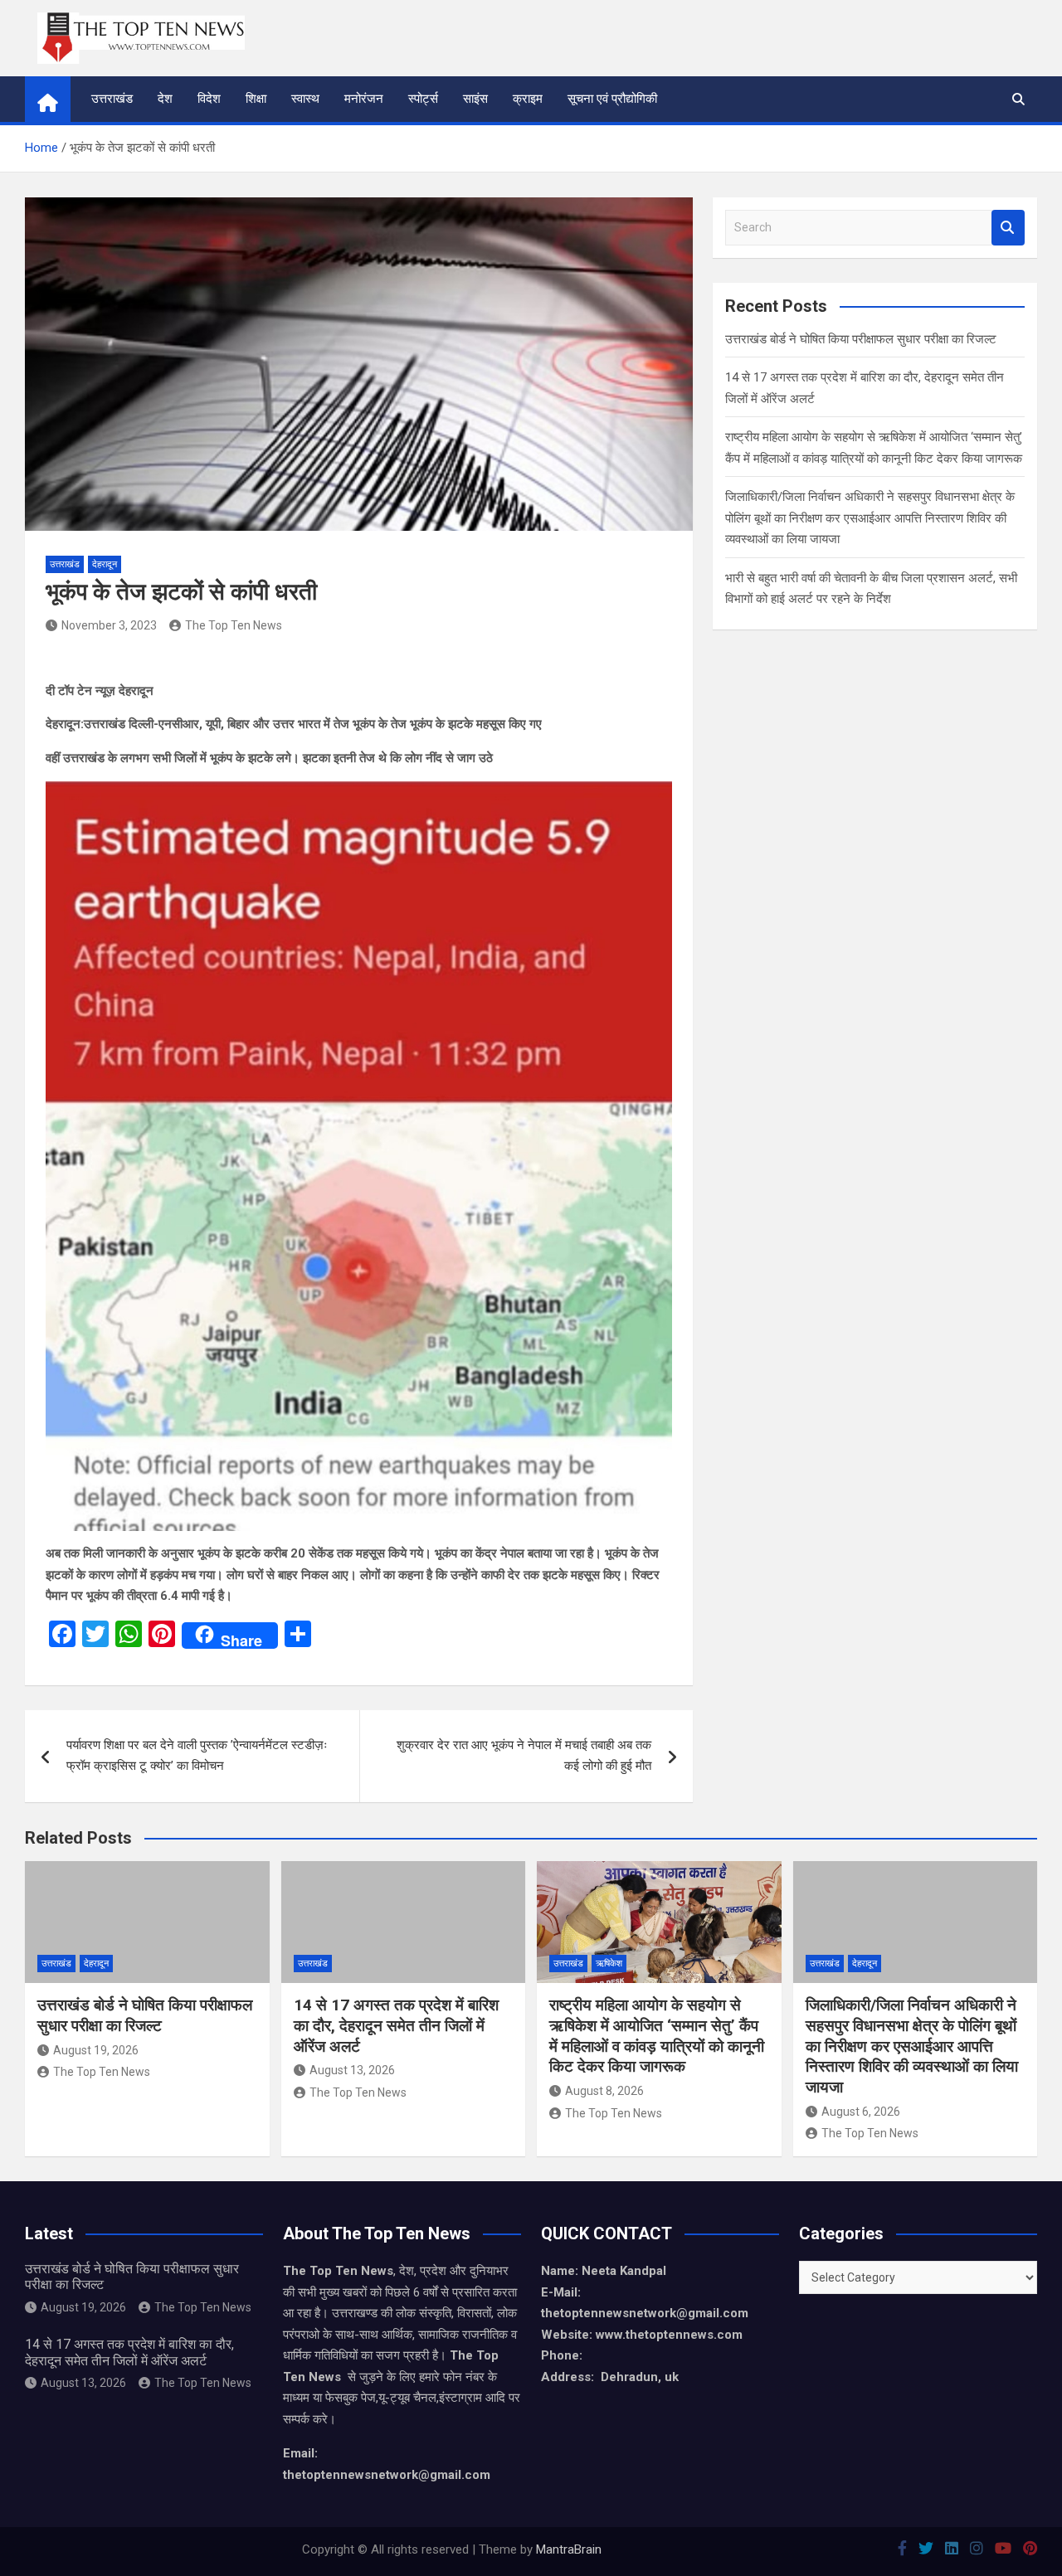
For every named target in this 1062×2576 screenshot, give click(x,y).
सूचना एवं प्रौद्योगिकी (612, 99)
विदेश (209, 99)
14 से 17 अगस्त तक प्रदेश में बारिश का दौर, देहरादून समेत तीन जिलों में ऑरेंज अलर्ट (396, 2025)
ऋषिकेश (609, 1964)
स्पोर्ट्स (423, 99)
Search (1008, 228)
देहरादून (105, 564)
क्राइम (528, 99)
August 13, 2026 (352, 2070)
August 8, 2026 (604, 2091)
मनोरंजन (364, 99)
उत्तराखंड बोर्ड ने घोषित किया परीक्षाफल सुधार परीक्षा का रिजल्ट (861, 339)
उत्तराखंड (112, 99)
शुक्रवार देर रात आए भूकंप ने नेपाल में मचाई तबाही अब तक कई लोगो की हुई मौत (524, 1756)
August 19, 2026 (96, 2050)
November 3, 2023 (109, 625)
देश (165, 99)
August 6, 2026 (861, 2112)
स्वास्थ (305, 99)
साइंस (475, 99)
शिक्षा (256, 99)
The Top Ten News (234, 625)
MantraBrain (569, 2549)
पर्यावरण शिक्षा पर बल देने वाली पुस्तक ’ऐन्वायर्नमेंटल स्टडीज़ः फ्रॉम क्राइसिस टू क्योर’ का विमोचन (197, 1756)
